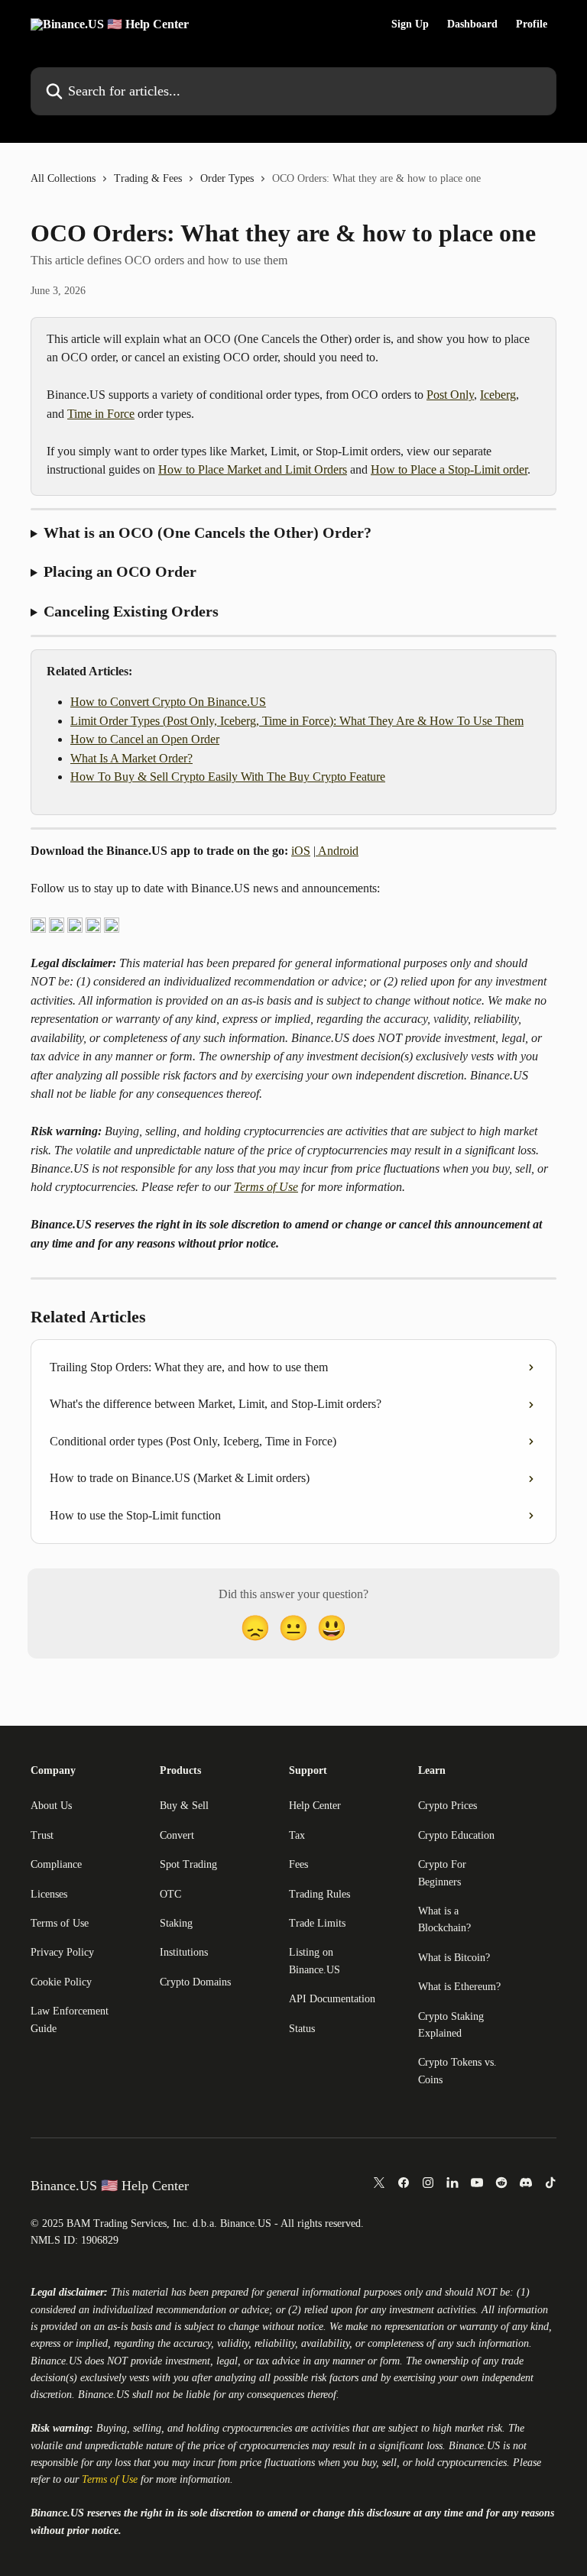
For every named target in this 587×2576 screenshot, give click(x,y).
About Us (51, 1806)
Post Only (450, 395)
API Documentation (332, 1999)
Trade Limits (317, 1923)
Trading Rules (319, 1894)
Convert (177, 1835)
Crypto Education (456, 1835)
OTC (170, 1894)
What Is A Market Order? (131, 758)
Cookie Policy (61, 1982)
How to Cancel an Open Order (145, 739)
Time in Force (101, 414)
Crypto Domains (195, 1982)
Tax (297, 1835)
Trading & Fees (148, 178)
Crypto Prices (448, 1806)
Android (337, 851)
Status (302, 2029)
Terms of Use (266, 1187)
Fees (298, 1864)
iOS (301, 851)
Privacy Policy (62, 1952)
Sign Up (410, 24)
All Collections (63, 178)
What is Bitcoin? (454, 1958)
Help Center (315, 1806)
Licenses (49, 1894)
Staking (176, 1923)
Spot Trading (188, 1864)
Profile (532, 24)
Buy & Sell (184, 1806)
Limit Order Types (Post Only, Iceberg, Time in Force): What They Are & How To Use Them (297, 721)
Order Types (227, 178)
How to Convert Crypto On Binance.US (168, 702)
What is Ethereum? (459, 1987)
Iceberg (498, 395)
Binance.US (56, 2361)
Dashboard (472, 24)
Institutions (184, 1952)
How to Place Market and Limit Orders (253, 469)
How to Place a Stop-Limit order (449, 469)
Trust (42, 1835)
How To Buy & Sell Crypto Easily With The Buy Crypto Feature (228, 777)
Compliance (56, 1864)
